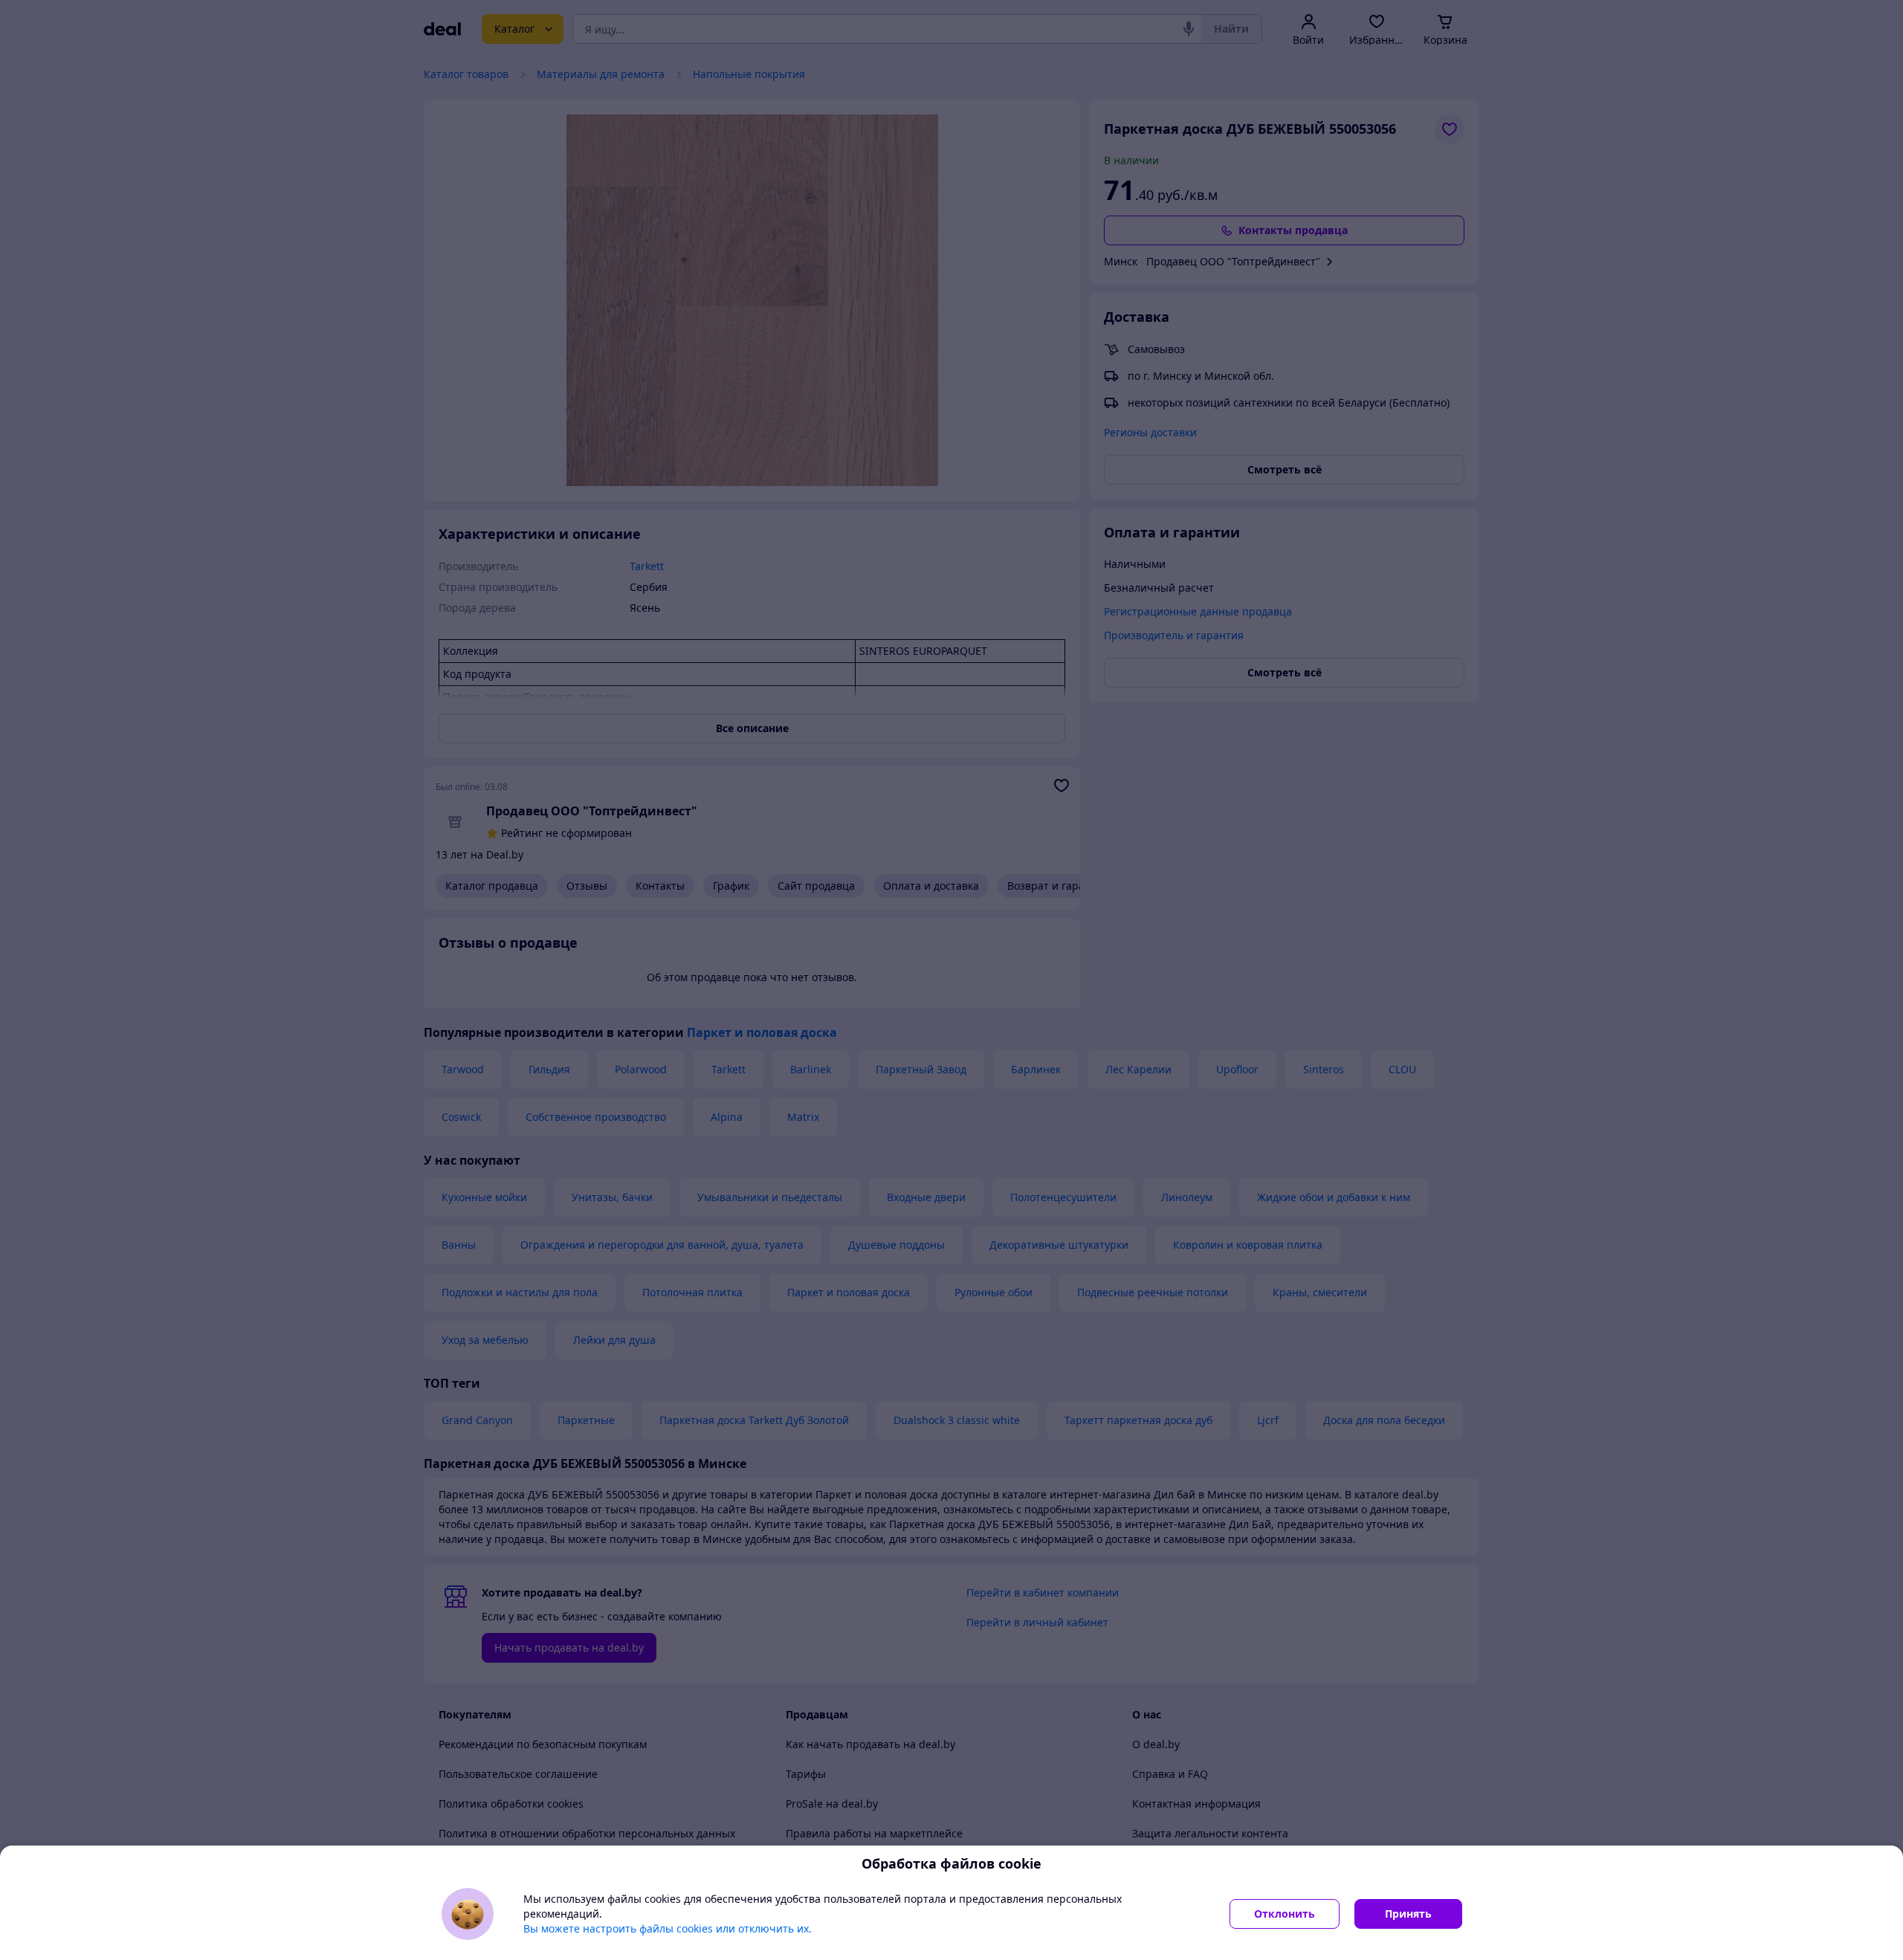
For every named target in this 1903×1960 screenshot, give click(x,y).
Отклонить (1285, 1914)
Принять (1408, 1914)
